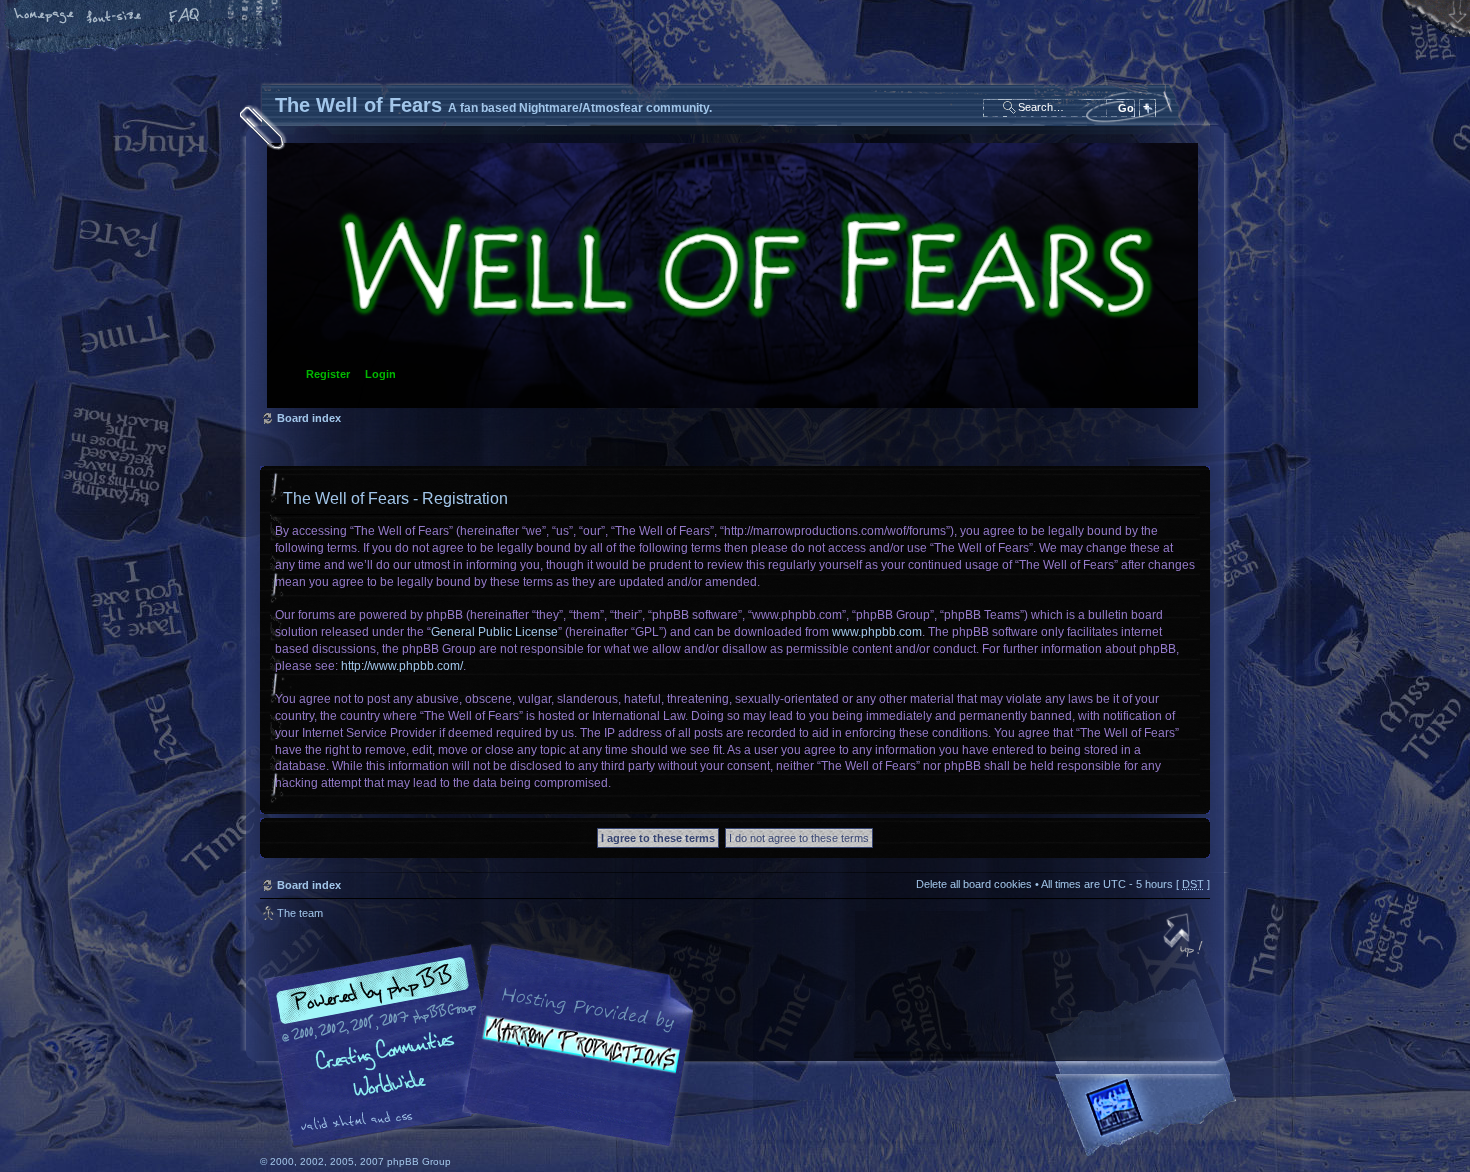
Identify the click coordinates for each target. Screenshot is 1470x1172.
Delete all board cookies (974, 884)
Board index (732, 275)
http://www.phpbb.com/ (402, 666)
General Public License (494, 632)
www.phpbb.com (877, 632)
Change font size (115, 17)
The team (300, 913)
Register (328, 374)
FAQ (185, 17)
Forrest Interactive (1150, 1115)
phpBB (485, 1046)
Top (1185, 937)
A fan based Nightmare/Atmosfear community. (575, 1059)
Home (45, 17)
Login (380, 374)
